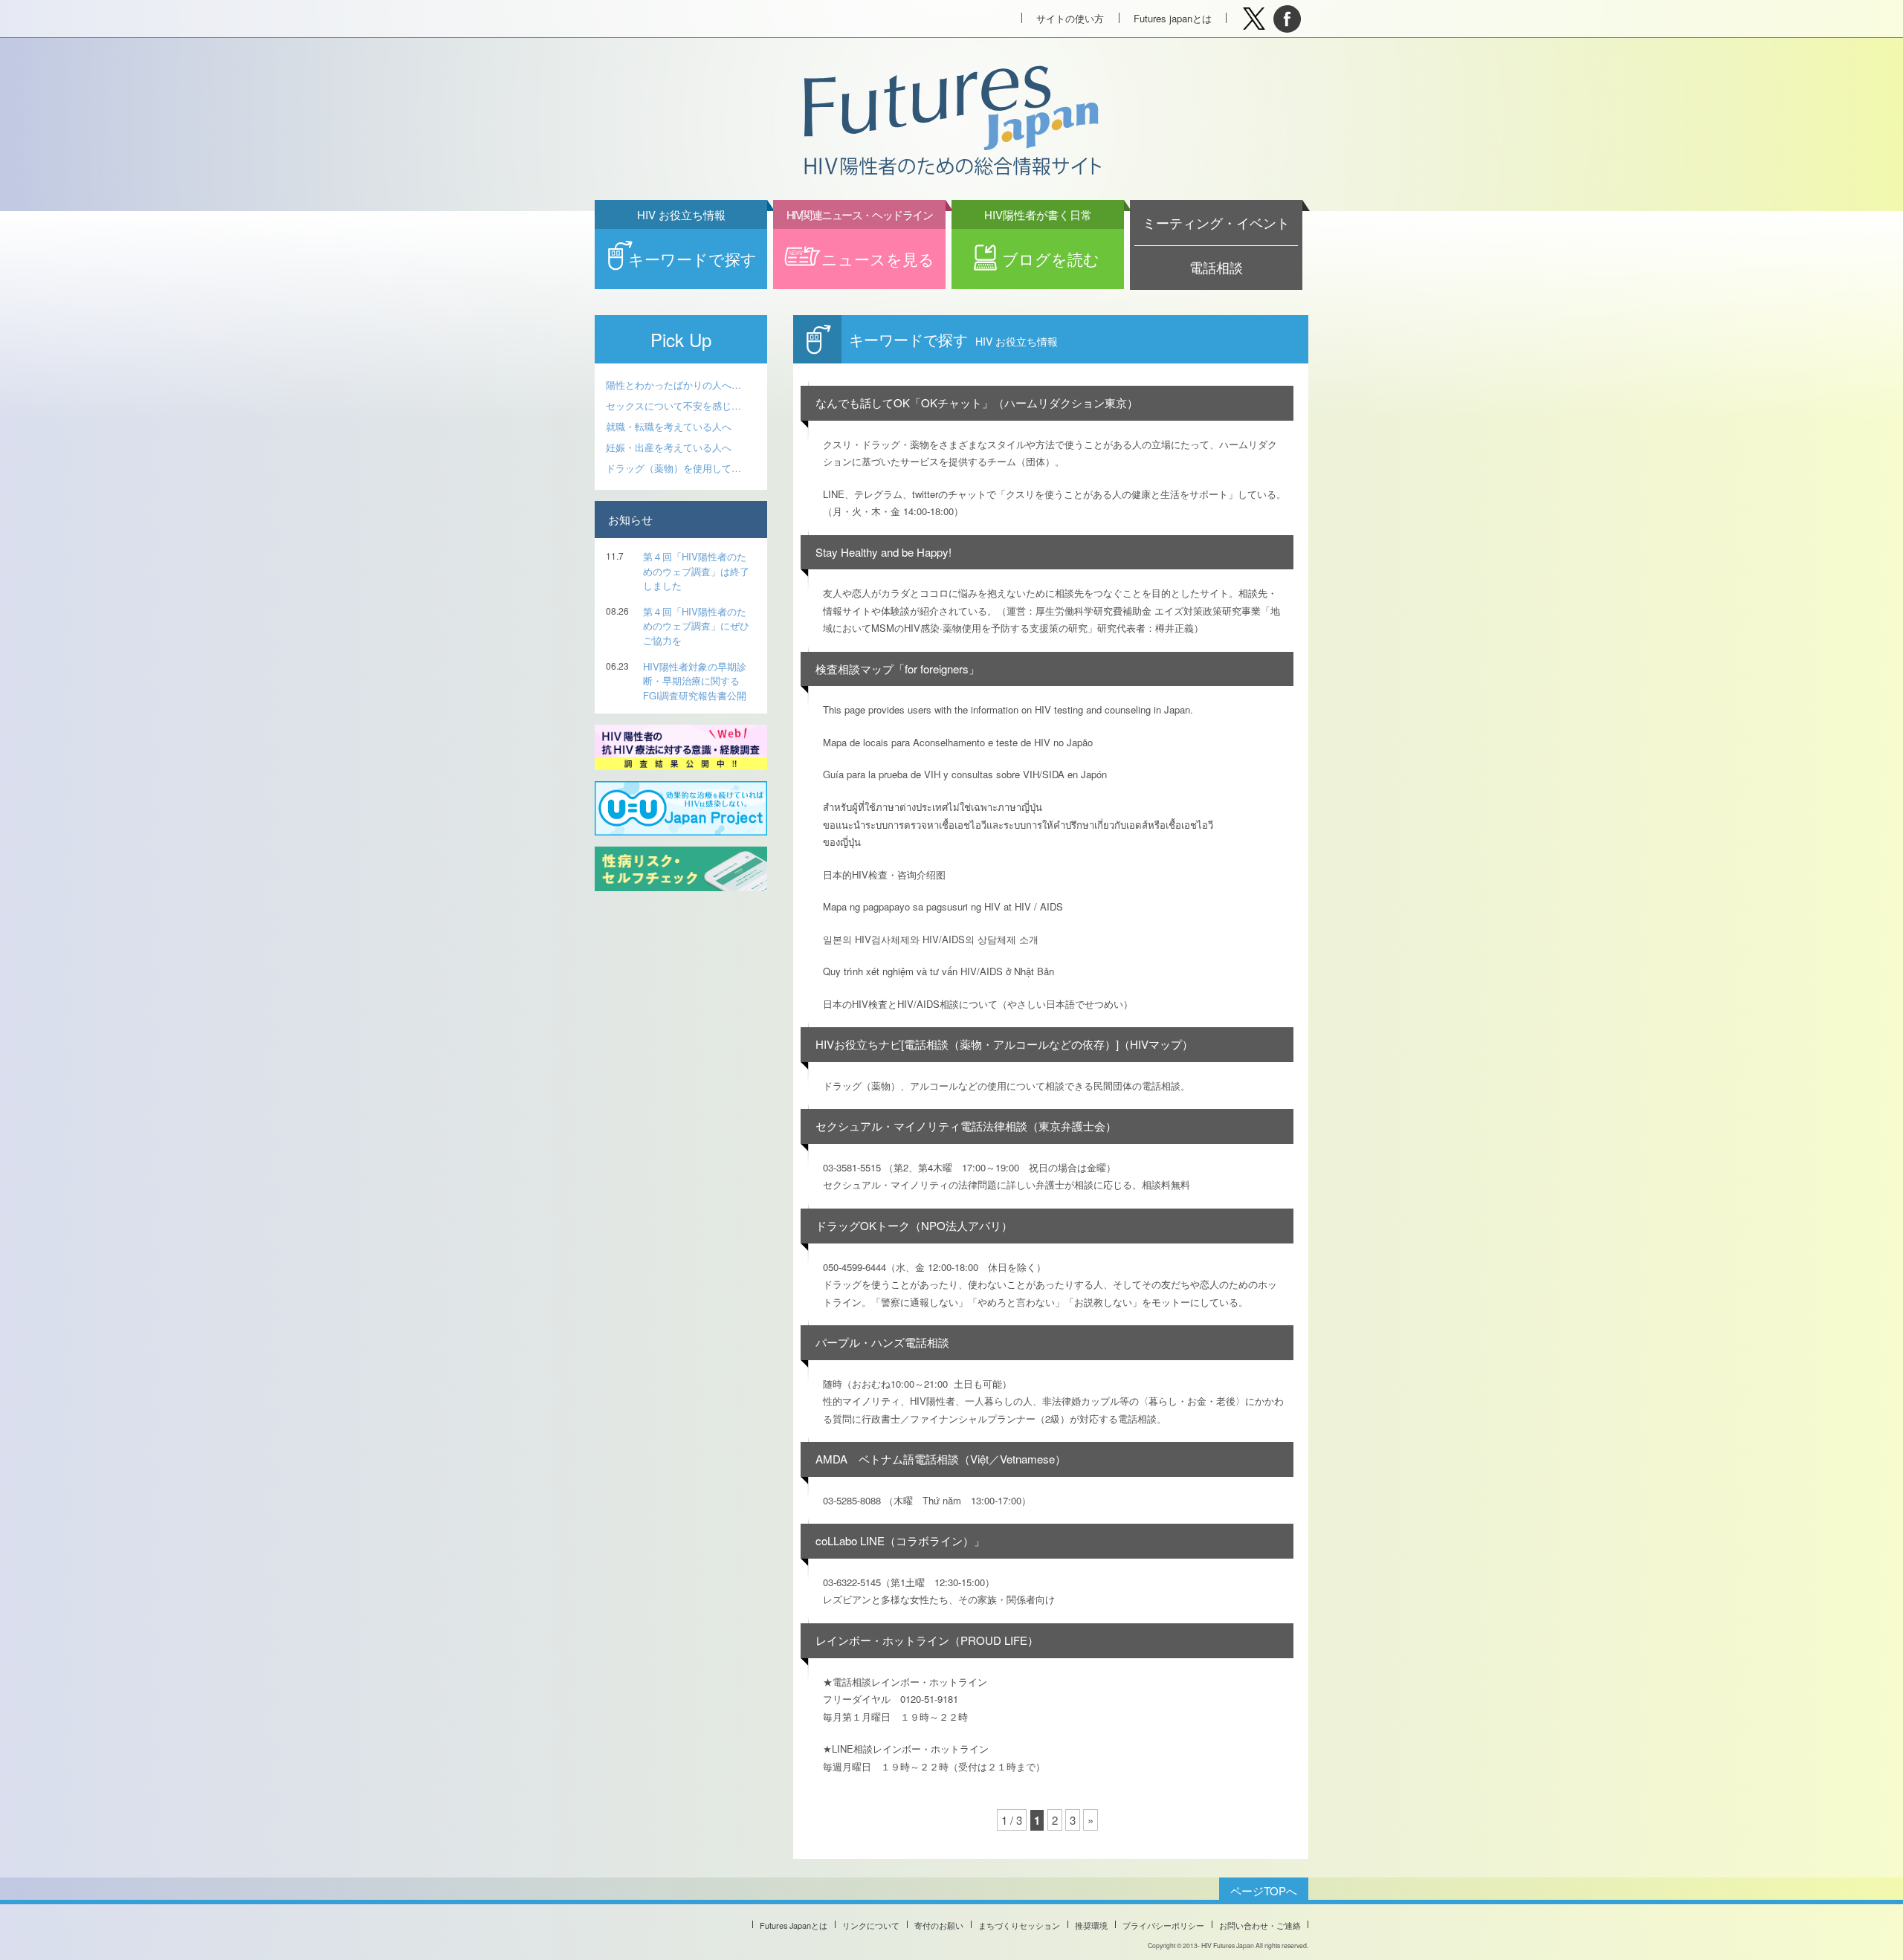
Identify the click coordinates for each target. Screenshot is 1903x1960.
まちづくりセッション (1019, 1925)
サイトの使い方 (1070, 18)
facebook (1287, 19)
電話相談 (1216, 267)
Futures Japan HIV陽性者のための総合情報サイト (951, 122)
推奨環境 (1091, 1925)
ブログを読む (1042, 249)
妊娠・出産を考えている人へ (669, 447)
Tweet (1254, 19)
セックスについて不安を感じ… (673, 405)
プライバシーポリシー (1163, 1925)
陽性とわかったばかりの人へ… (673, 385)
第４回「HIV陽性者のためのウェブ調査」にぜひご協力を (696, 626)
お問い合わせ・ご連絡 (1260, 1925)
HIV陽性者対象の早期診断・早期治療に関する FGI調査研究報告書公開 (695, 681)
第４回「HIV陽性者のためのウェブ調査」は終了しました (696, 571)
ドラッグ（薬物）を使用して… (673, 468)
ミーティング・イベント (1216, 223)
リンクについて (871, 1925)
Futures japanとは (1173, 18)
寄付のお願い (939, 1925)
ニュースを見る (860, 249)
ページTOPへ (1264, 1891)
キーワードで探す (692, 249)
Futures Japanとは (794, 1925)
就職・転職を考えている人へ (669, 426)
